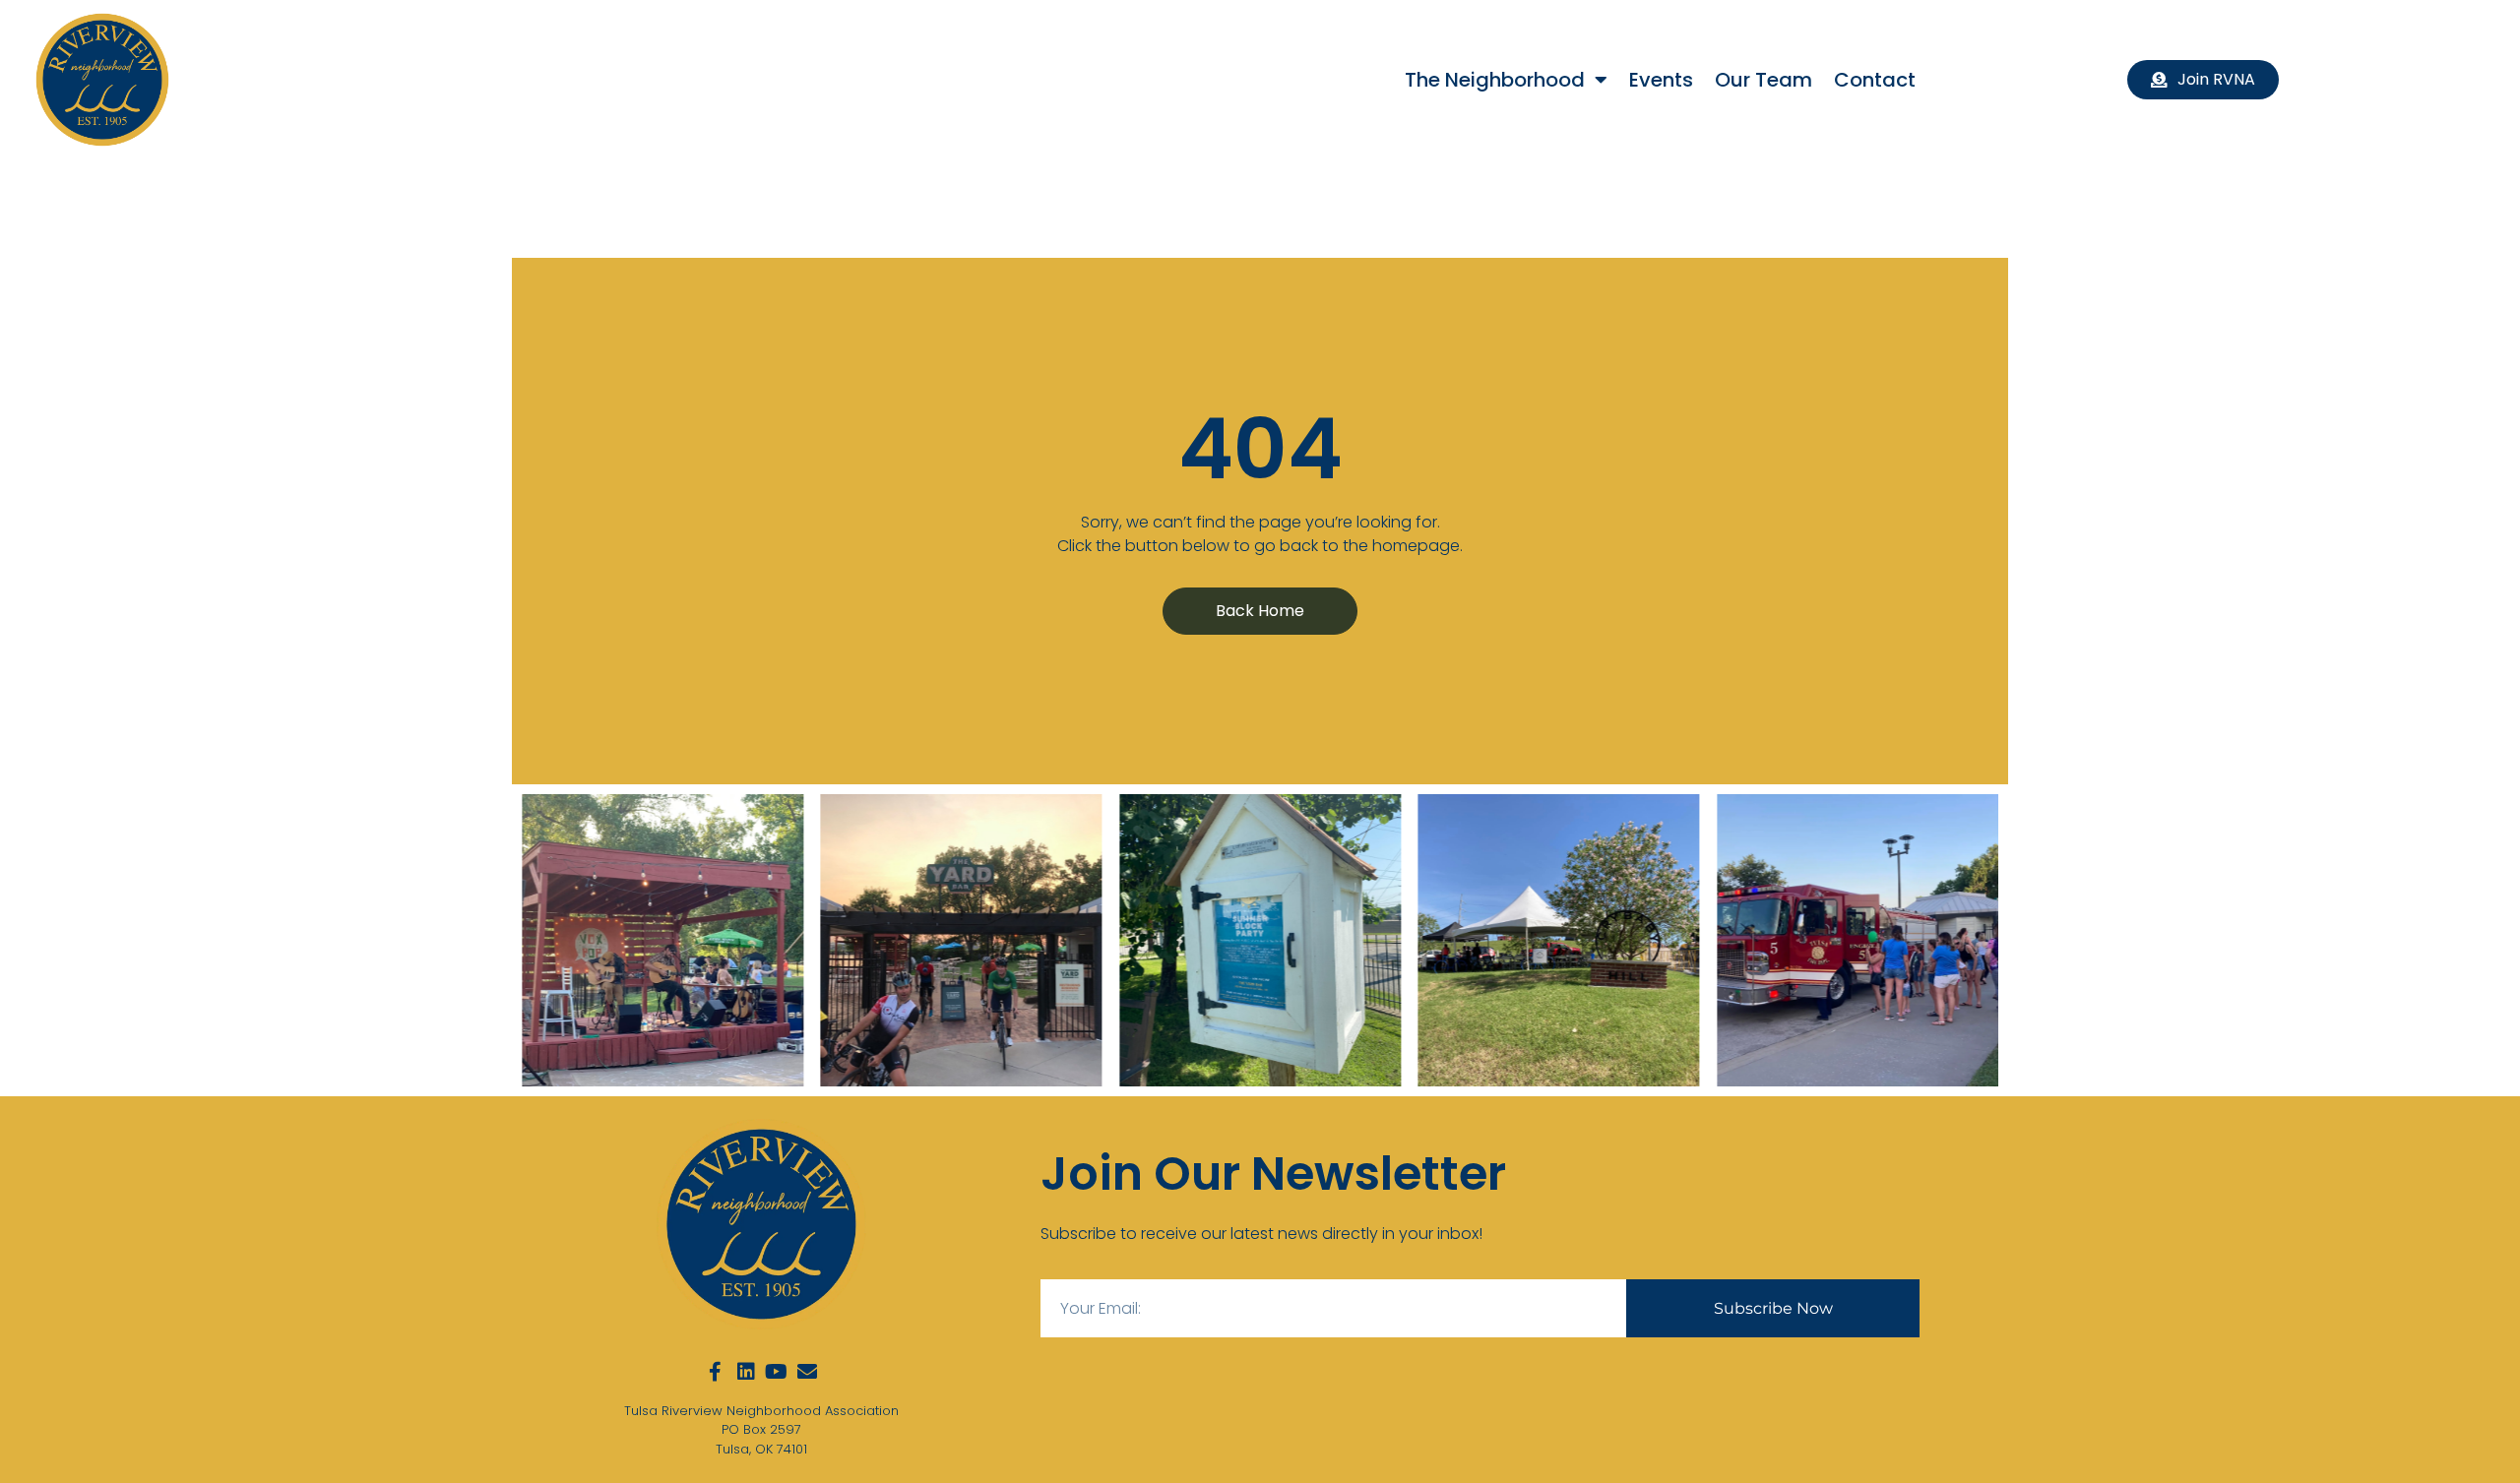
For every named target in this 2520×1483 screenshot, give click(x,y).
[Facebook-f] (716, 1372)
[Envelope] (807, 1372)
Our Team (1764, 80)
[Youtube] (777, 1372)
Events (1661, 80)
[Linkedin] (746, 1372)
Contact (1875, 80)
